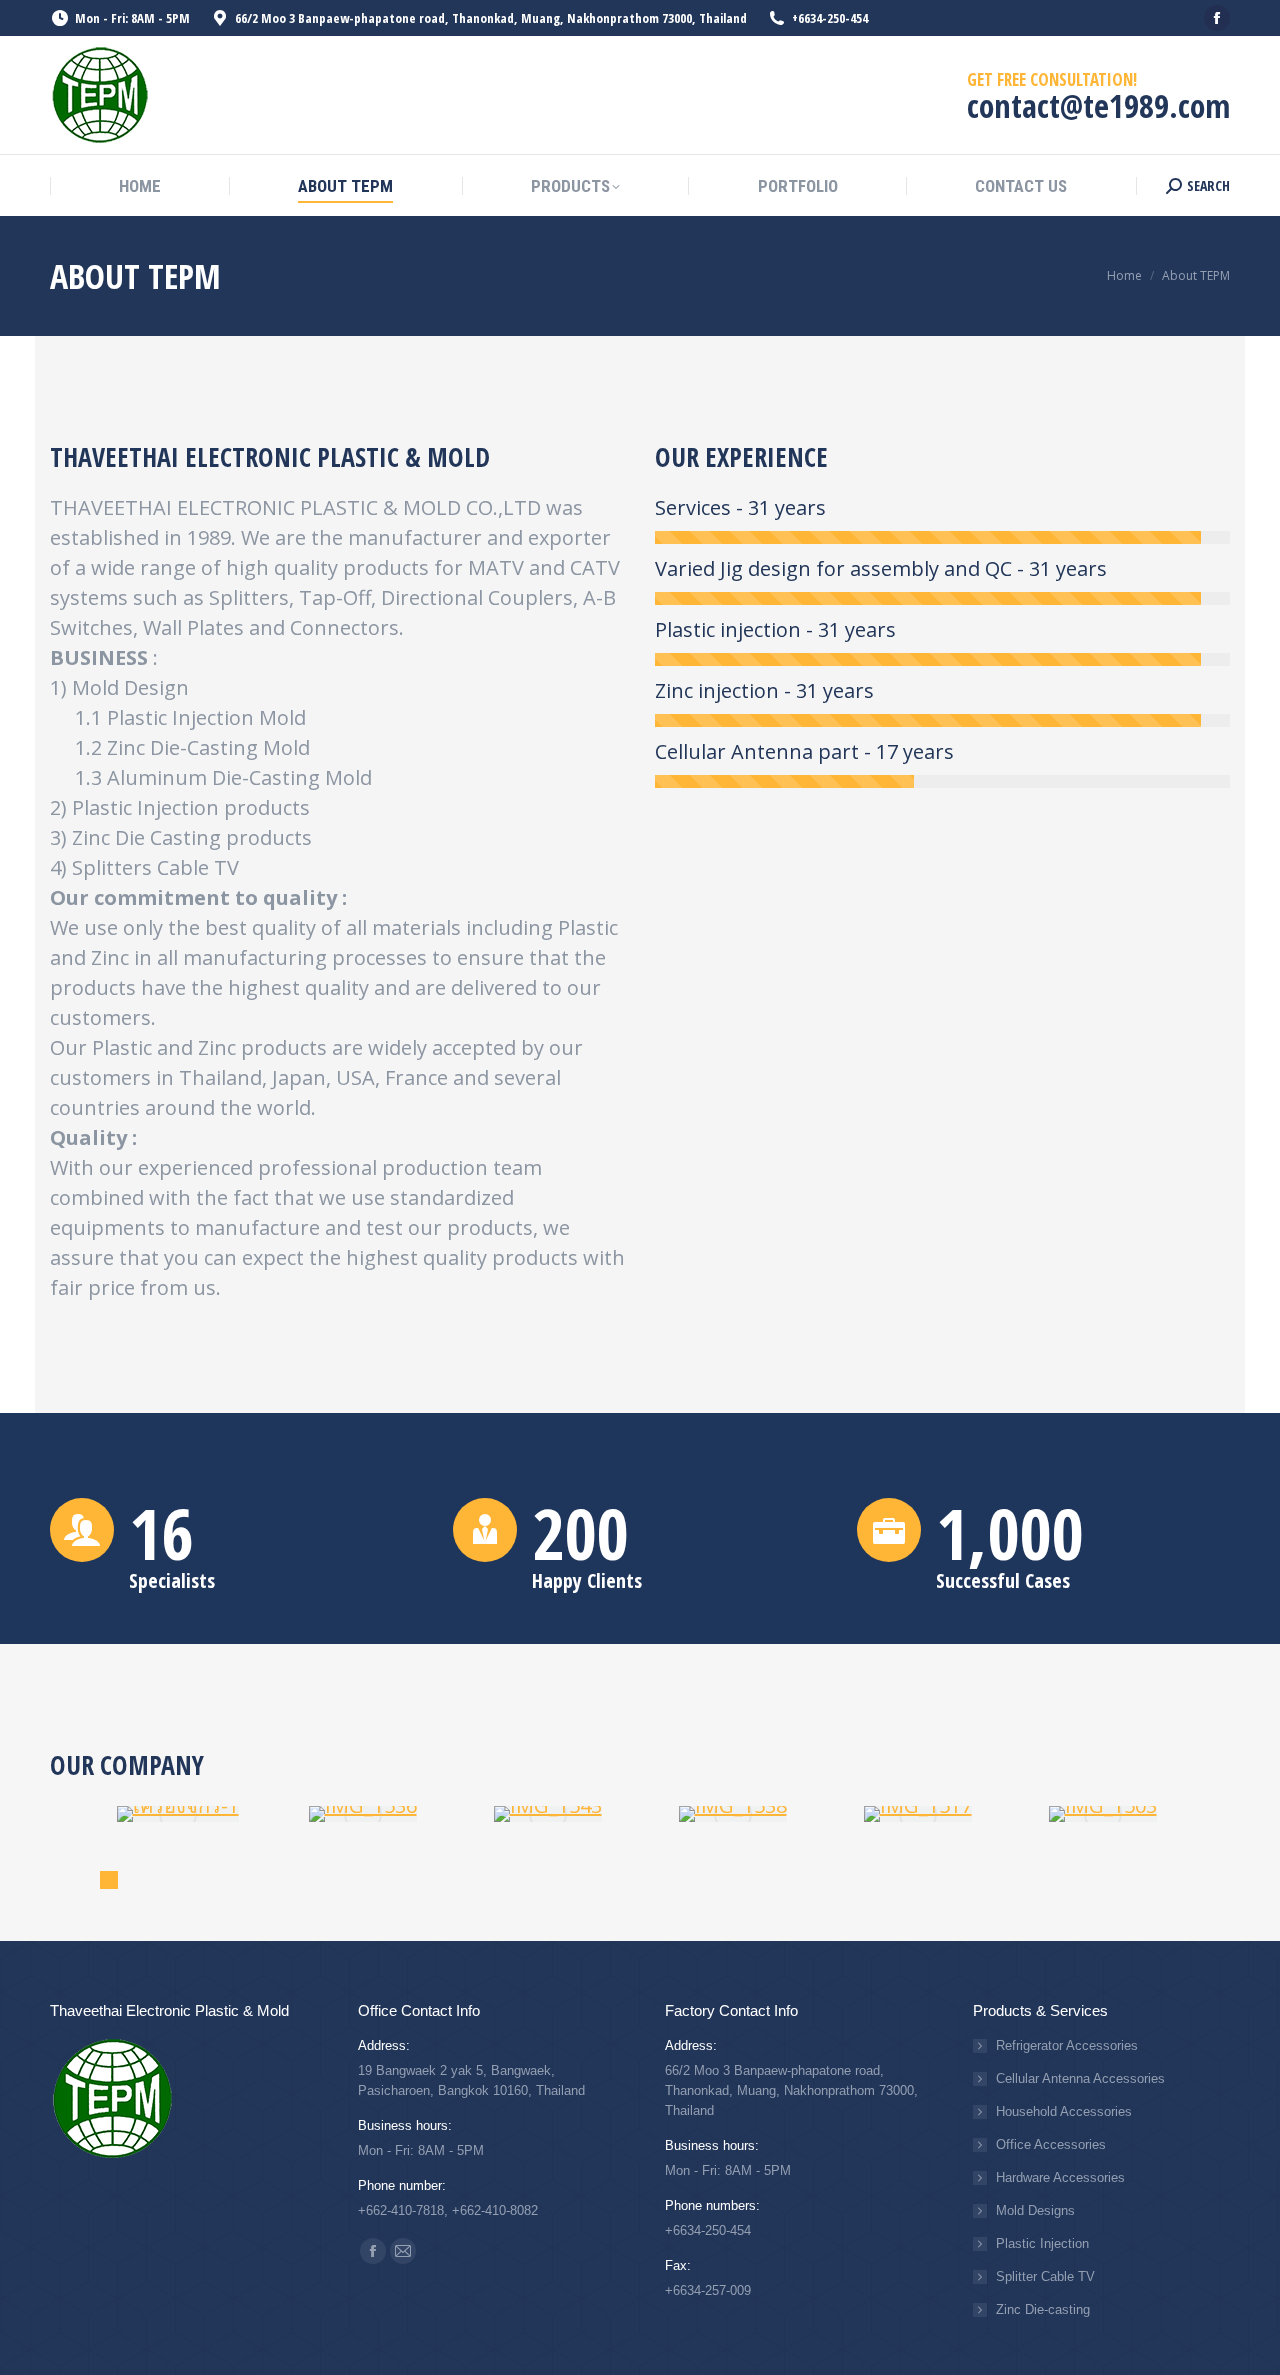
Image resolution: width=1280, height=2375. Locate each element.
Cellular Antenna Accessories (1080, 2078)
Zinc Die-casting (1043, 2309)
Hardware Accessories (1060, 2177)
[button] (109, 1880)
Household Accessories (1064, 2111)
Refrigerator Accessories (1067, 2045)
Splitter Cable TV (1045, 2276)
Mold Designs (1035, 2210)
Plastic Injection (1042, 2243)
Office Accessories (1051, 2144)
